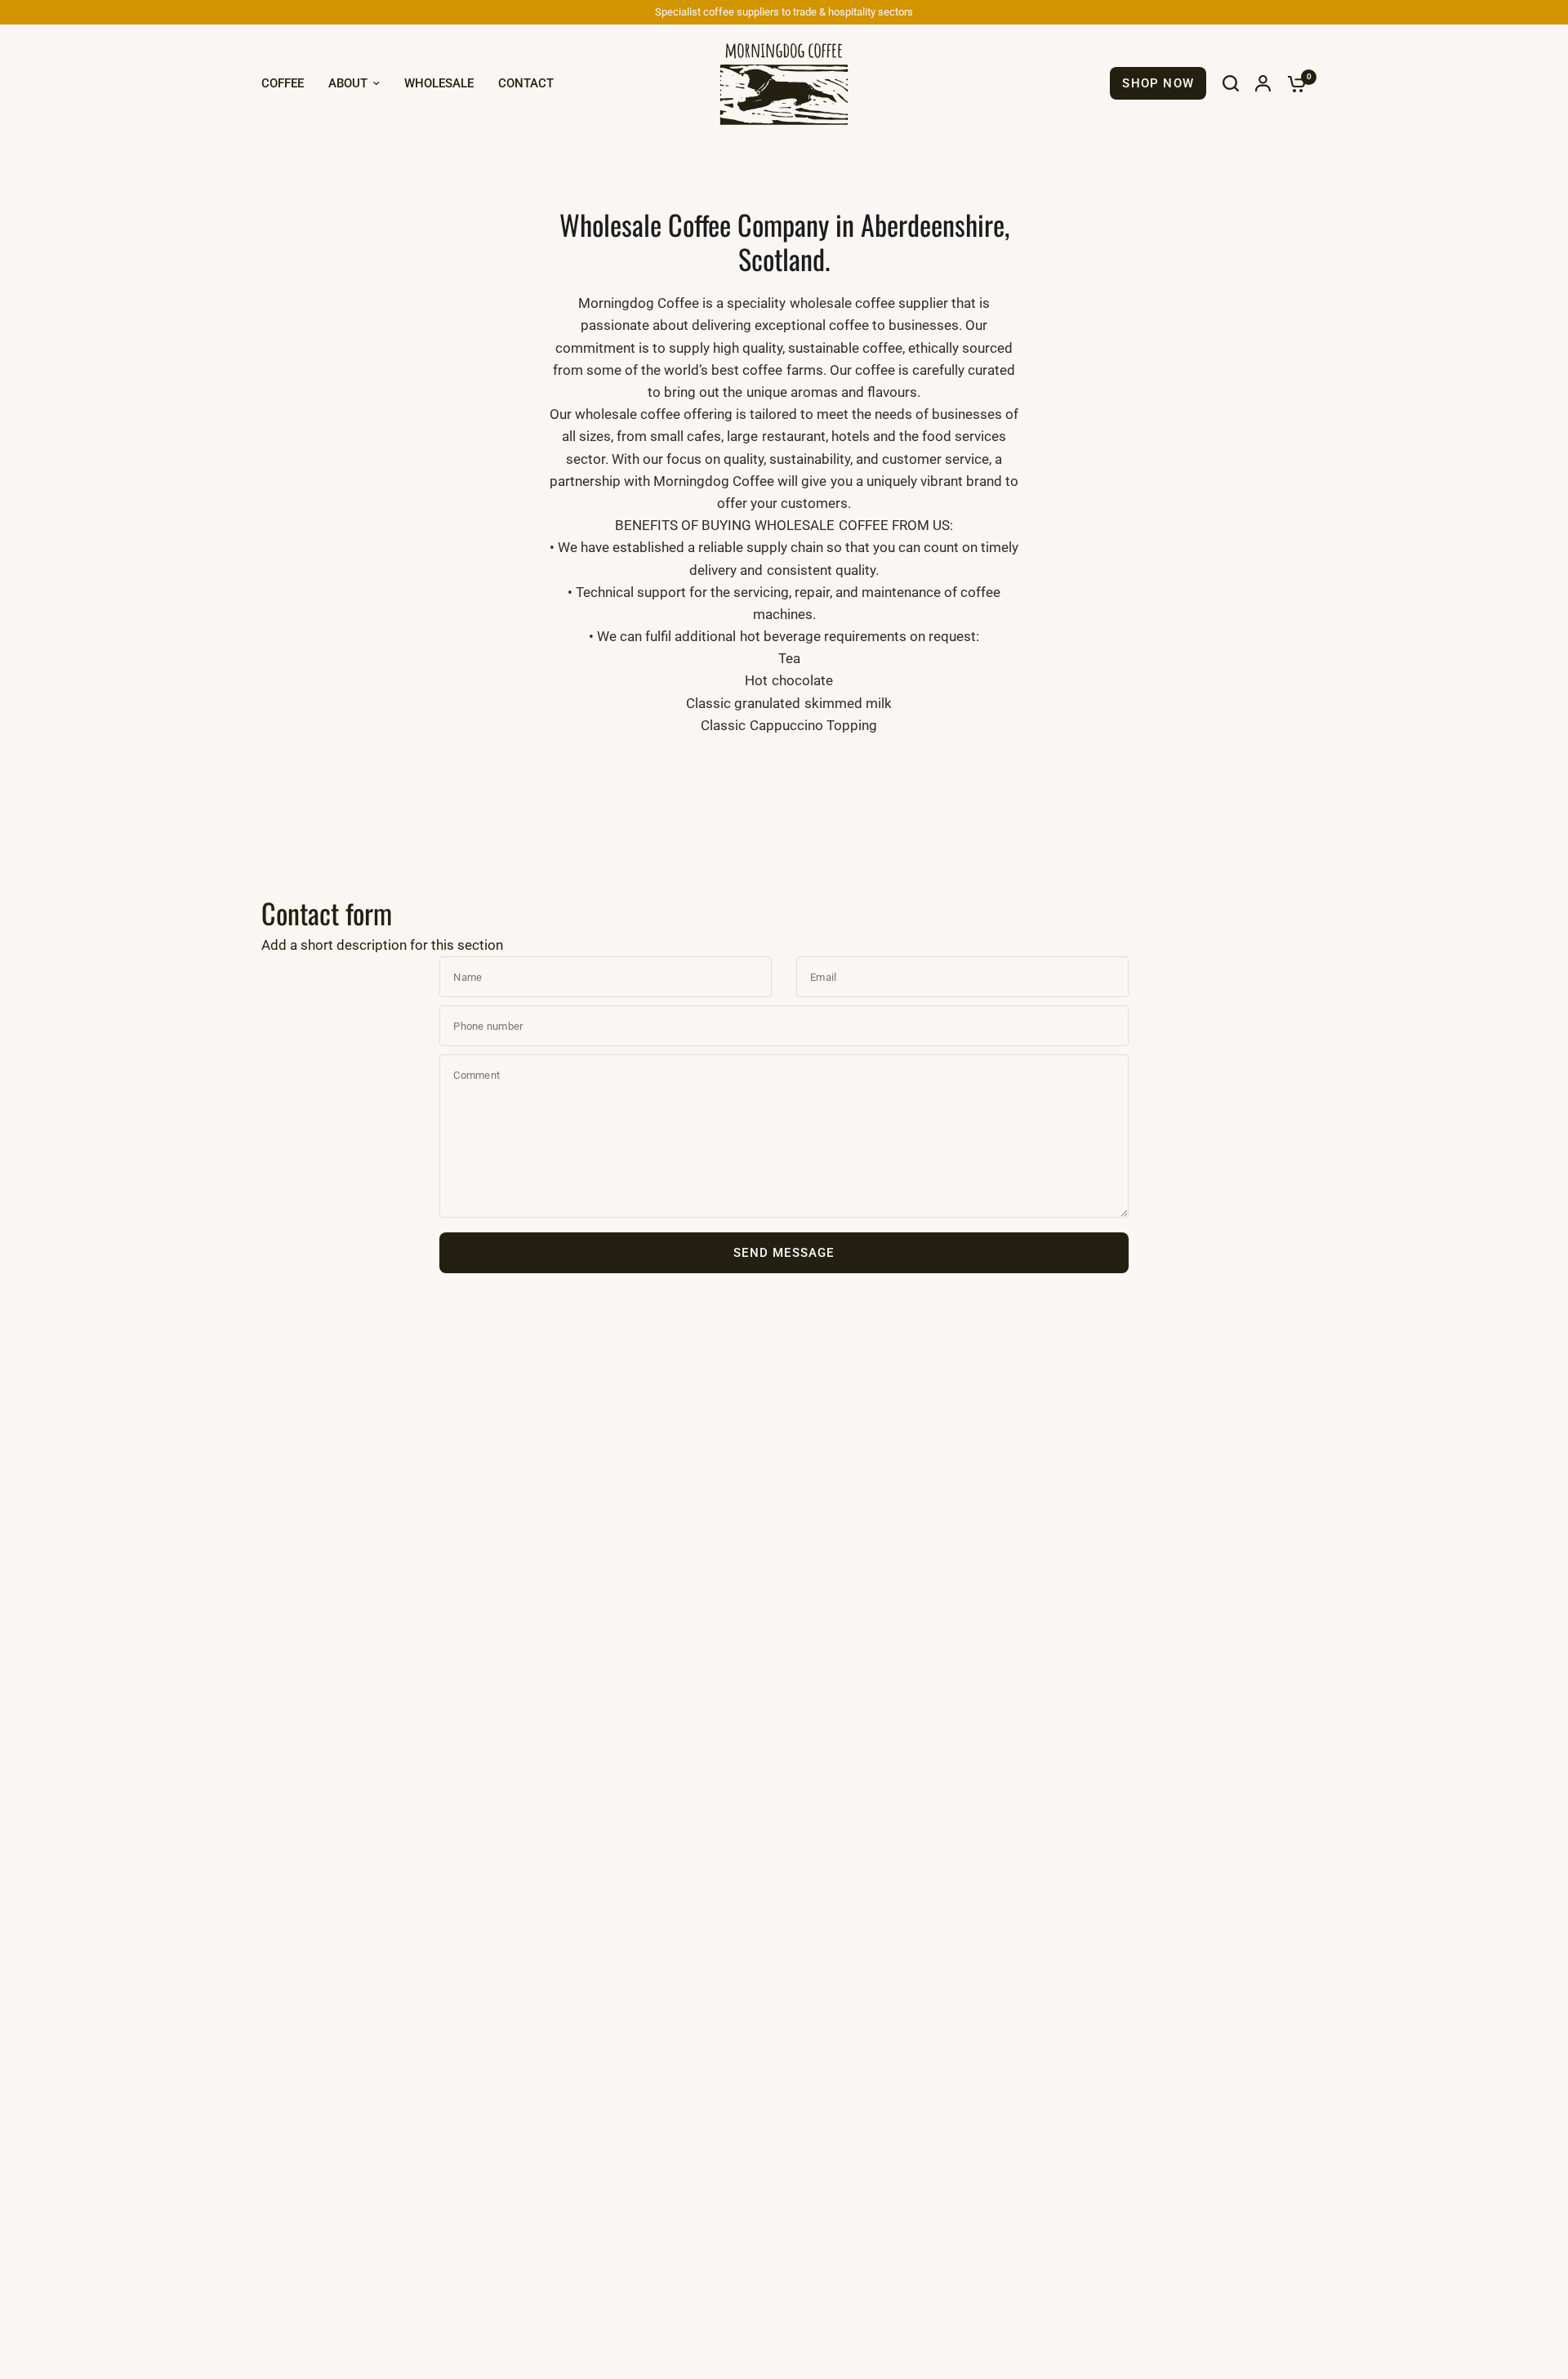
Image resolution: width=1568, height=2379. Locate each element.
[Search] (1231, 83)
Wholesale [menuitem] (439, 83)
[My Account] (1263, 83)
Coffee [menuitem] (283, 83)
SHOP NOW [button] (1158, 83)
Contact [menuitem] (526, 83)
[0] (1293, 83)
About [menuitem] (348, 83)
